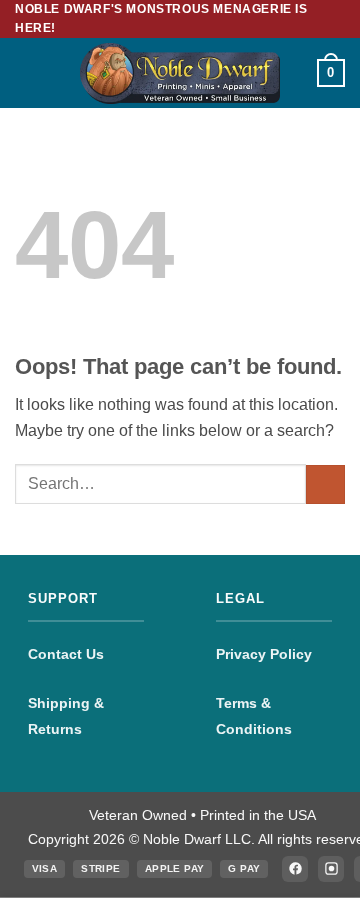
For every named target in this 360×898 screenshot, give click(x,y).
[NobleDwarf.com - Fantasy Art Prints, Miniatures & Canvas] (180, 73)
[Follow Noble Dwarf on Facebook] (295, 869)
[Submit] (325, 484)
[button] (27, 73)
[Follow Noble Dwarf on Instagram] (331, 869)
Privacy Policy (264, 654)
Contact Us (66, 654)
